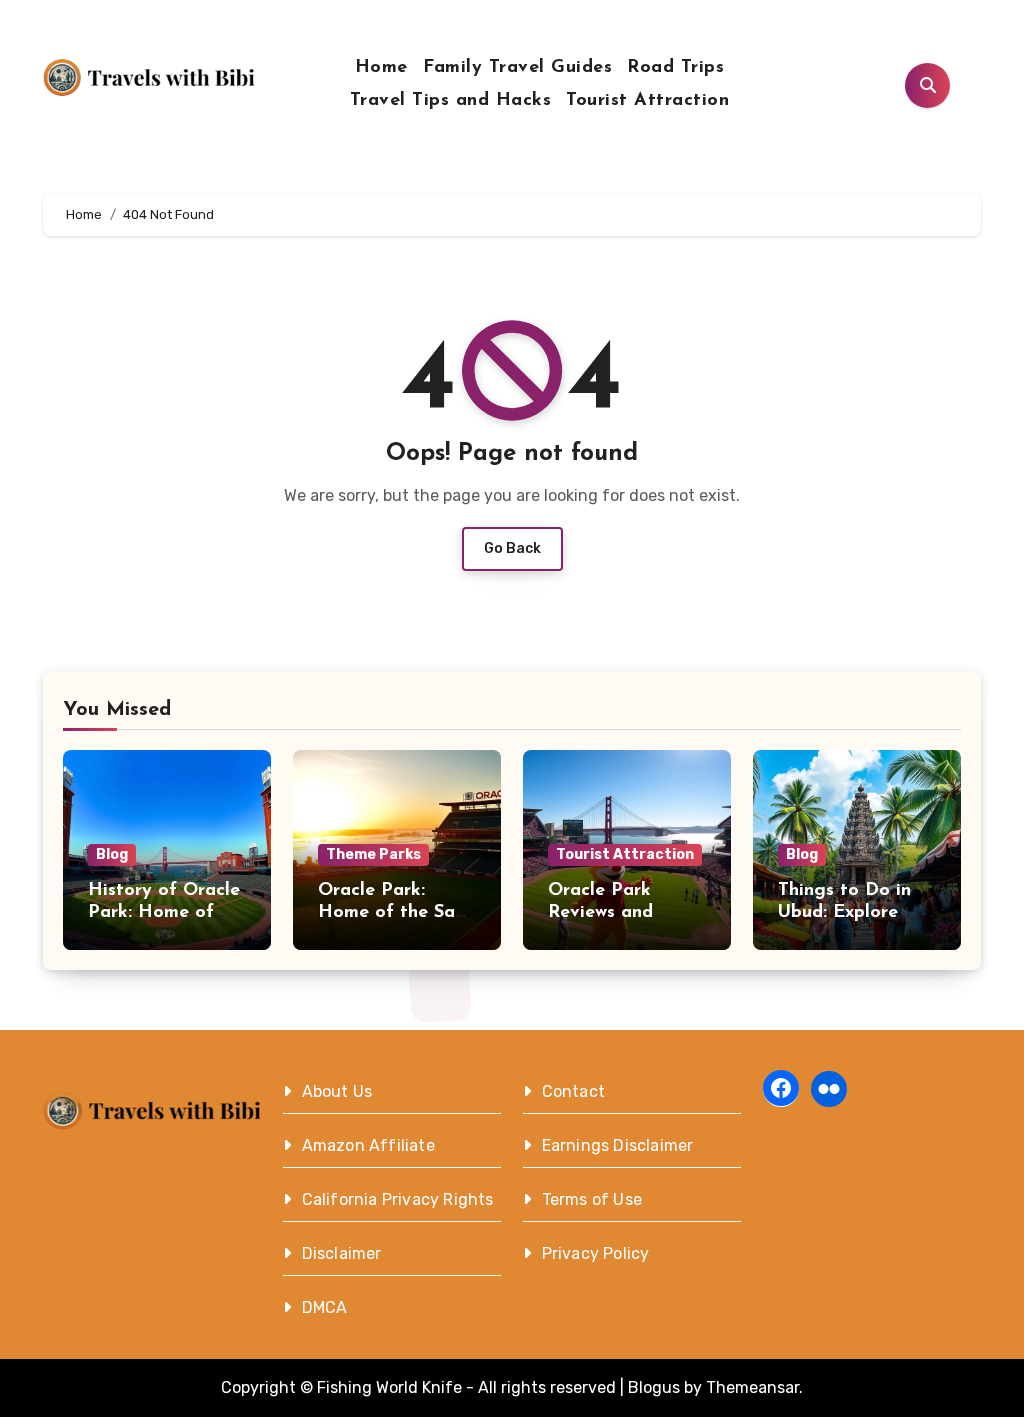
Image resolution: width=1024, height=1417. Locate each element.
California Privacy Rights (398, 1199)
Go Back (512, 548)
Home (381, 68)
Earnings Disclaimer (618, 1145)
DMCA (325, 1307)
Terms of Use (592, 1199)
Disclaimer (342, 1253)
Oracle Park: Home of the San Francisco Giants (391, 912)
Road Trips (675, 68)
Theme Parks (373, 854)
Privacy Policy (596, 1253)
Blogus (654, 1387)
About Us (337, 1091)
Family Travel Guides (517, 68)
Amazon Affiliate (368, 1145)
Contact (573, 1091)
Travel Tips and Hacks (451, 101)
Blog (112, 854)
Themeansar (752, 1387)
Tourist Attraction (647, 101)
